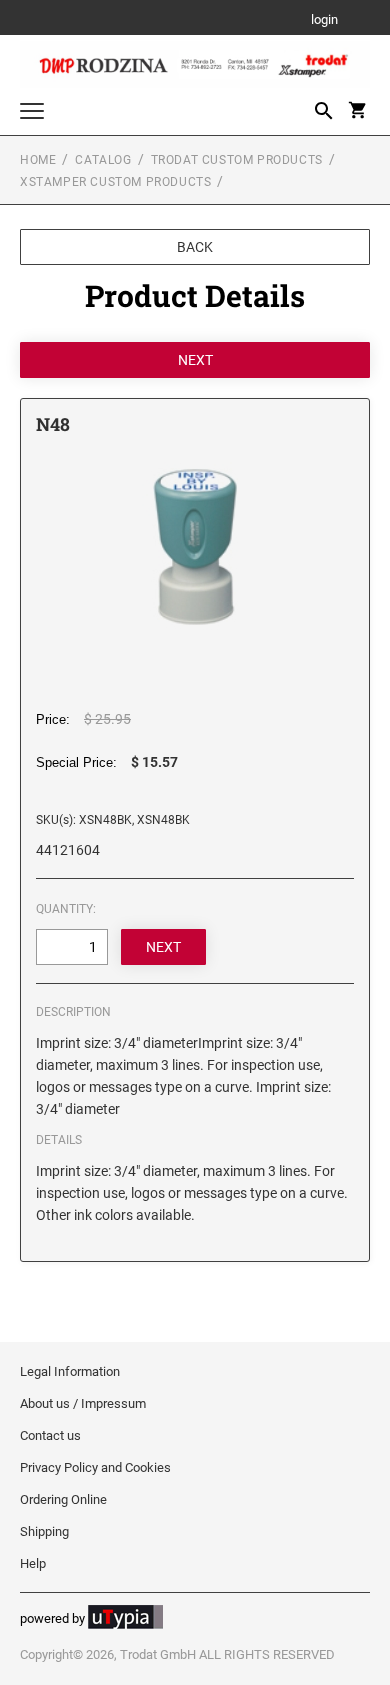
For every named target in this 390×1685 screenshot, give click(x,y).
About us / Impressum (83, 1403)
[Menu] (32, 113)
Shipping (44, 1531)
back (195, 247)
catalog (103, 160)
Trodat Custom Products (237, 160)
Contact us (50, 1435)
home (38, 160)
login (324, 20)
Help (33, 1563)
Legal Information (70, 1371)
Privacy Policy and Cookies (95, 1467)
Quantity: (66, 909)
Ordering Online (63, 1499)
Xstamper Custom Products (115, 182)
